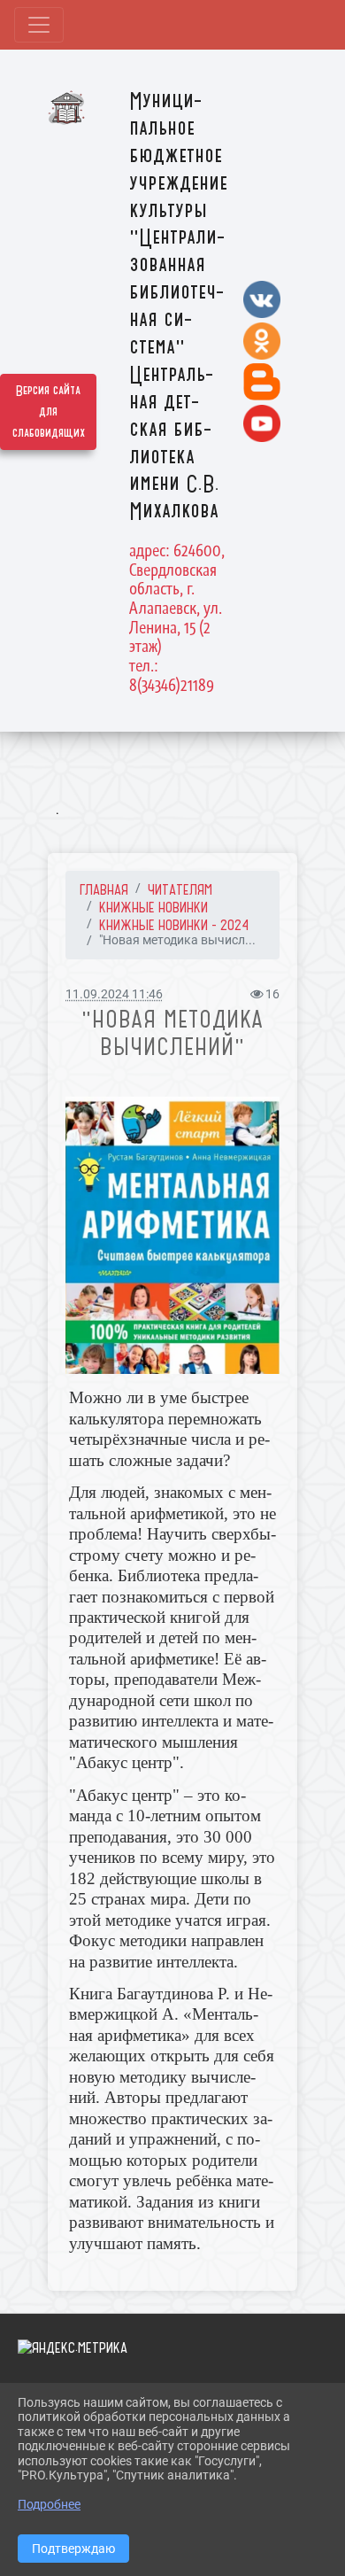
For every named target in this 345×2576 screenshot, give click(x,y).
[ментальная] (172, 1236)
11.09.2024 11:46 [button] (114, 994)
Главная (104, 889)
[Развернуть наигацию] (39, 25)
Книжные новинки (153, 907)
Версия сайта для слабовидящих (49, 412)
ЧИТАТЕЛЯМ (180, 889)
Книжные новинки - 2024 (174, 925)
